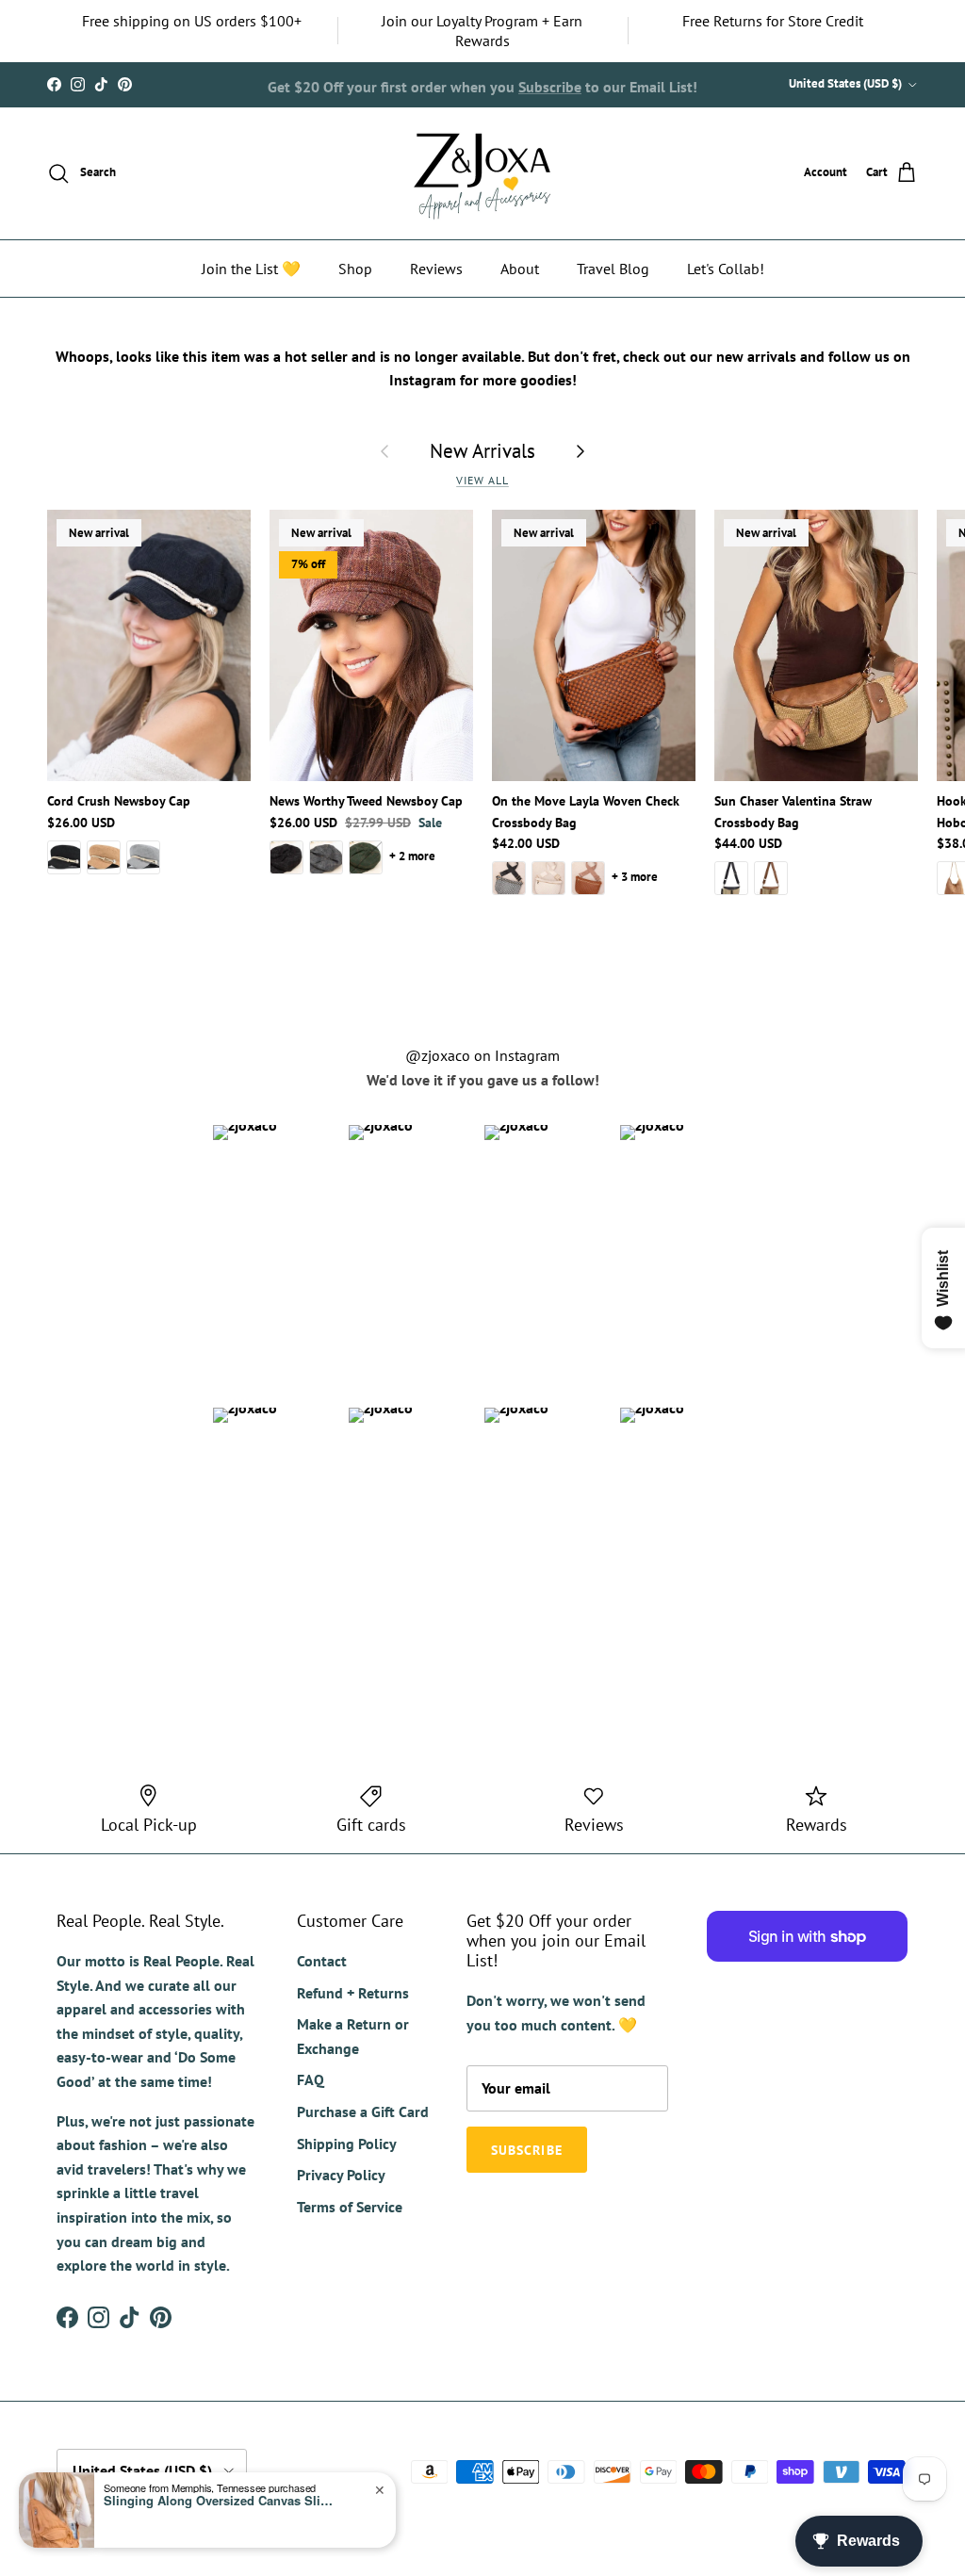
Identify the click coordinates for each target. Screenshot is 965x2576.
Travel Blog (613, 269)
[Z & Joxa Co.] (482, 173)
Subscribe (550, 84)
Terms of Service (350, 2207)
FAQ (311, 2079)
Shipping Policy (347, 2144)
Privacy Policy (341, 2175)
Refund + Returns (353, 1993)
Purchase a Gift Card (363, 2111)
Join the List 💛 (251, 269)
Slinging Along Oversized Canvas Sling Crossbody (221, 2501)
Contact (322, 1961)
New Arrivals (482, 450)
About (520, 269)
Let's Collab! (726, 269)
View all (482, 480)
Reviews (436, 269)
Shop (355, 269)
